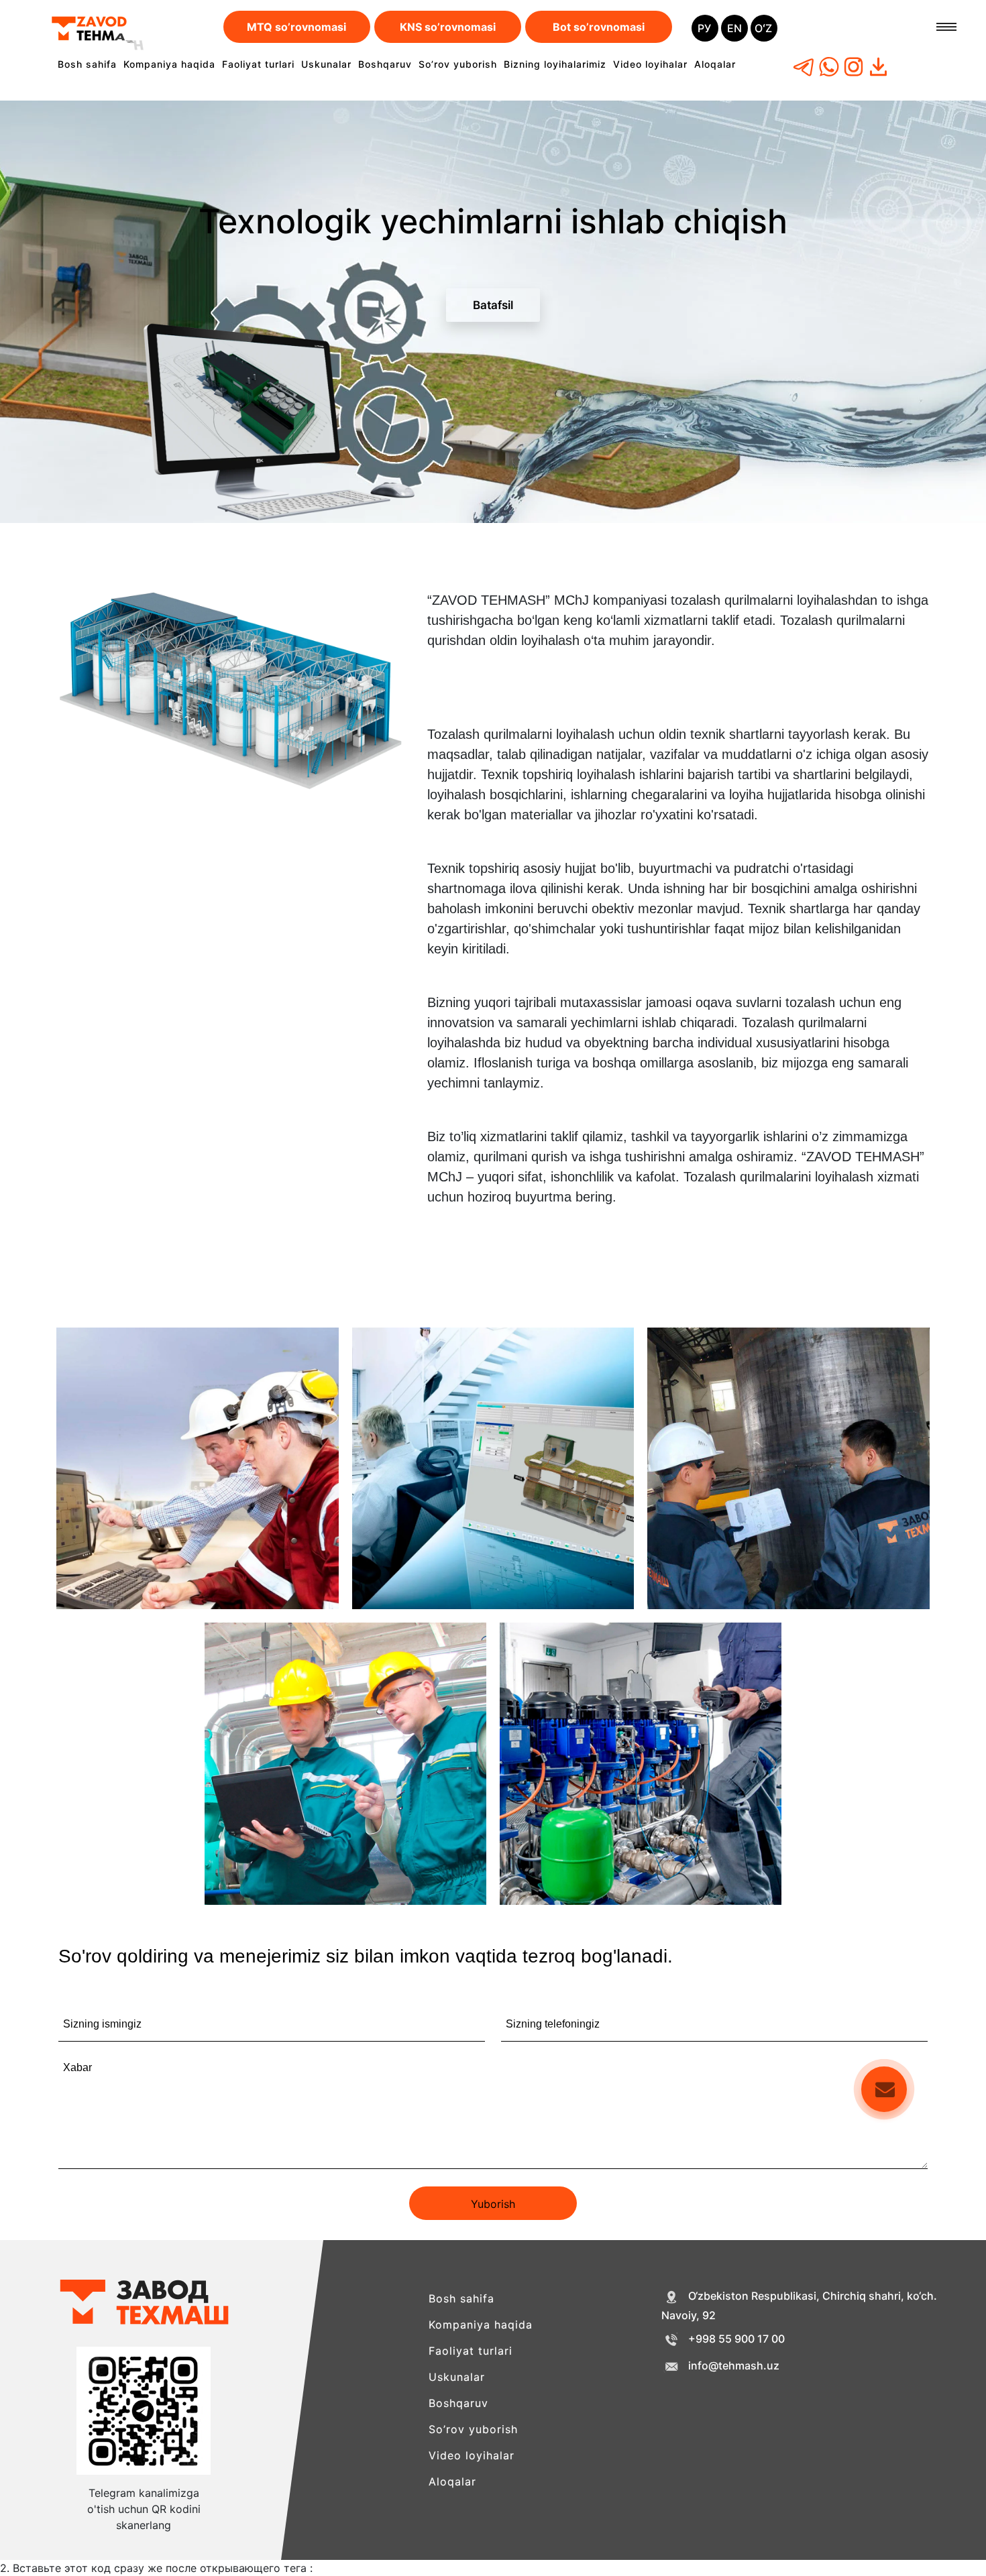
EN (734, 28)
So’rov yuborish (458, 64)
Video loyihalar (650, 64)
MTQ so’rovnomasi (296, 27)
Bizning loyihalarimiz (555, 64)
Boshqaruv (385, 64)
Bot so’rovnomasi (599, 27)
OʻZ (763, 28)
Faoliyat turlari (258, 64)
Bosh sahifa (87, 64)
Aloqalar (715, 64)
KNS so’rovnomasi (448, 27)
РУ (704, 28)
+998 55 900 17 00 (736, 2339)
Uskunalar (326, 64)
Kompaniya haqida (169, 64)
